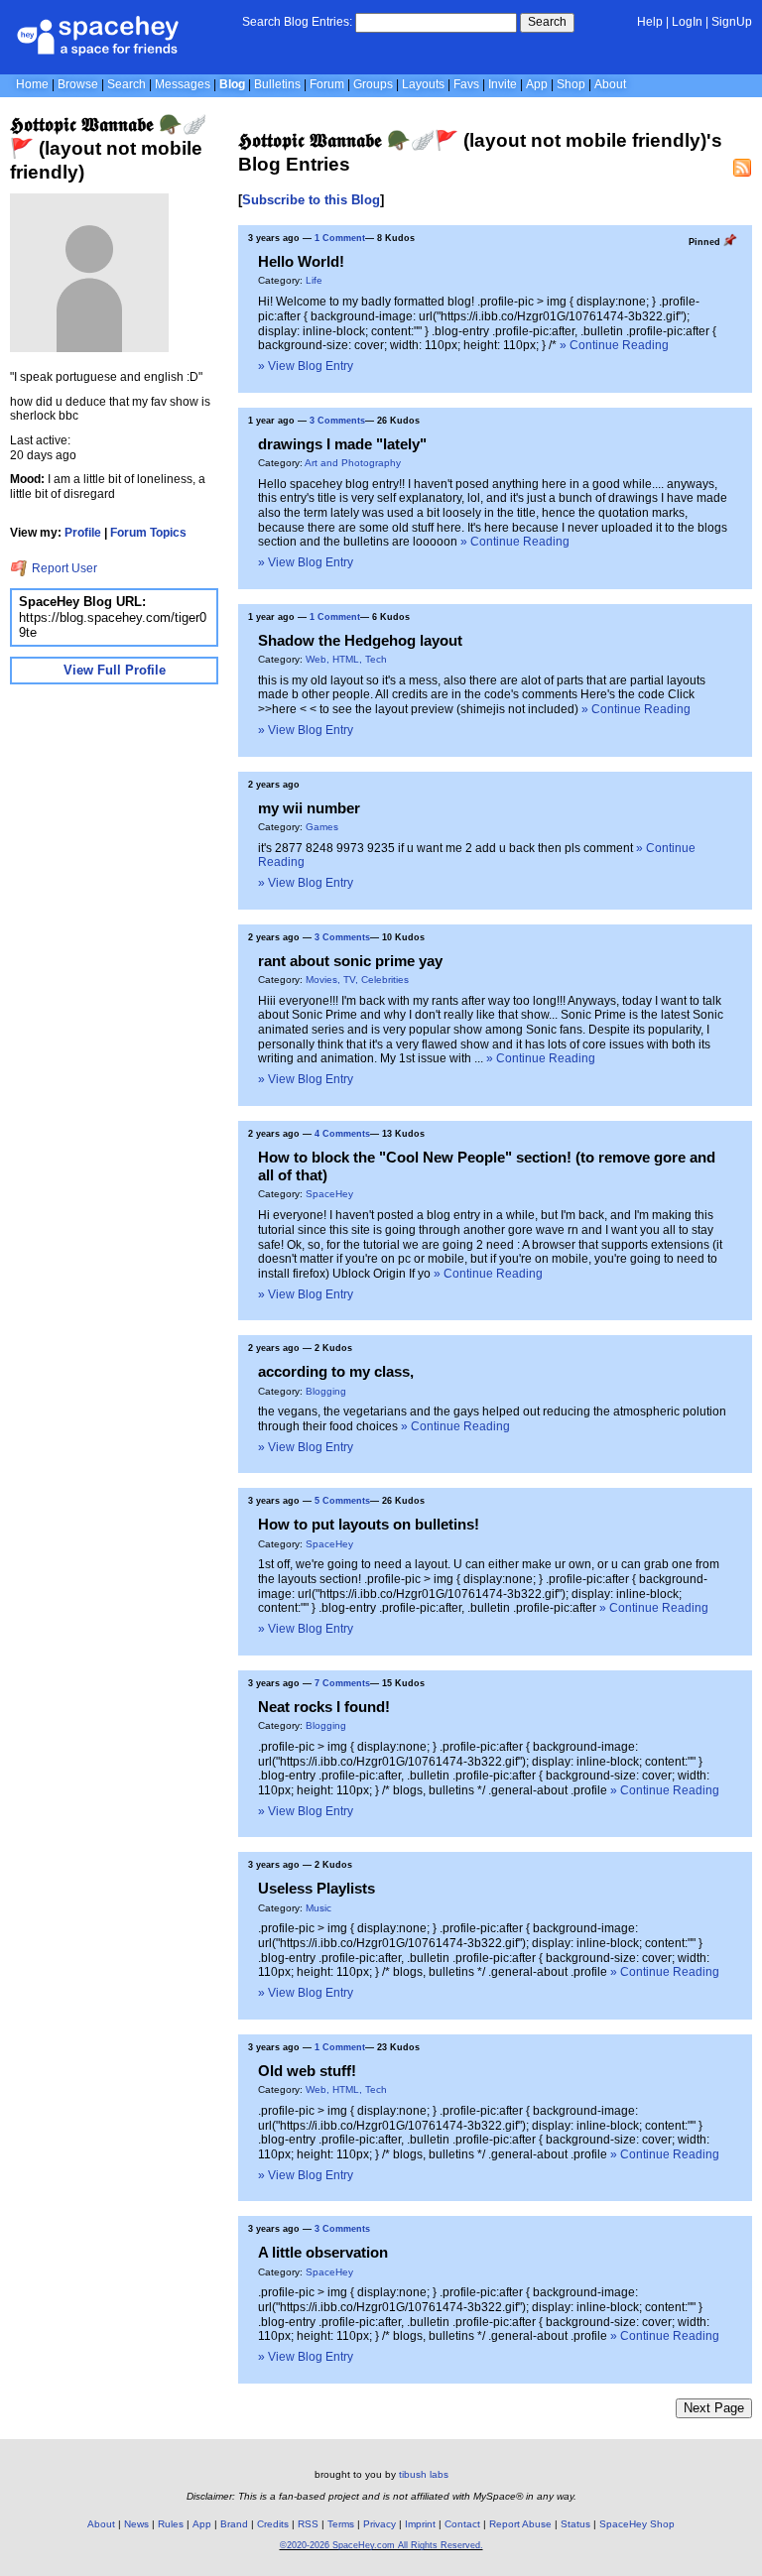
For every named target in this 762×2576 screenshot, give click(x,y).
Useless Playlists (317, 1888)
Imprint (420, 2524)
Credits (273, 2524)
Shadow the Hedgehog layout (360, 640)
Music (318, 1908)
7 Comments (342, 1683)
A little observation (323, 2252)
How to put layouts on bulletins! (369, 1524)
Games (322, 827)
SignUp (732, 22)
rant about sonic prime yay (350, 961)
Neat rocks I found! (324, 1707)
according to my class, (336, 1371)
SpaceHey (329, 1194)
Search (547, 22)
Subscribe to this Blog (311, 200)
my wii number (309, 808)
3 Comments (337, 421)
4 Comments (342, 1134)
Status (575, 2524)
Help (650, 22)
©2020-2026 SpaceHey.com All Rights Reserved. (381, 2545)
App (537, 84)
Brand (234, 2524)
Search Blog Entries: (297, 22)
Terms (341, 2524)
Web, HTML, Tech (346, 659)
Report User (63, 568)
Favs (466, 84)
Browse (78, 84)
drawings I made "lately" (342, 444)
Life (314, 280)
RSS (308, 2524)
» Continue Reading (614, 345)
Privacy (380, 2524)
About (610, 84)
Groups (373, 84)
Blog (232, 84)
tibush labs (424, 2474)
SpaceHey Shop (637, 2524)
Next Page (714, 2408)
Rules (171, 2524)
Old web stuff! (307, 2071)
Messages (183, 84)
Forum (327, 84)
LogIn (687, 22)
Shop (571, 84)
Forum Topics (148, 533)
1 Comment (340, 238)
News (136, 2524)
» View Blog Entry (306, 366)
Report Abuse (520, 2524)
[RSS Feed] (742, 168)
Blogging (326, 1391)
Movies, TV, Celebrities (357, 980)
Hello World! (301, 261)
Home (32, 84)
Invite (503, 84)
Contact (462, 2524)
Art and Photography (353, 463)
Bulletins (277, 84)
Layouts (423, 84)
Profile (83, 533)
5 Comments (342, 1501)
